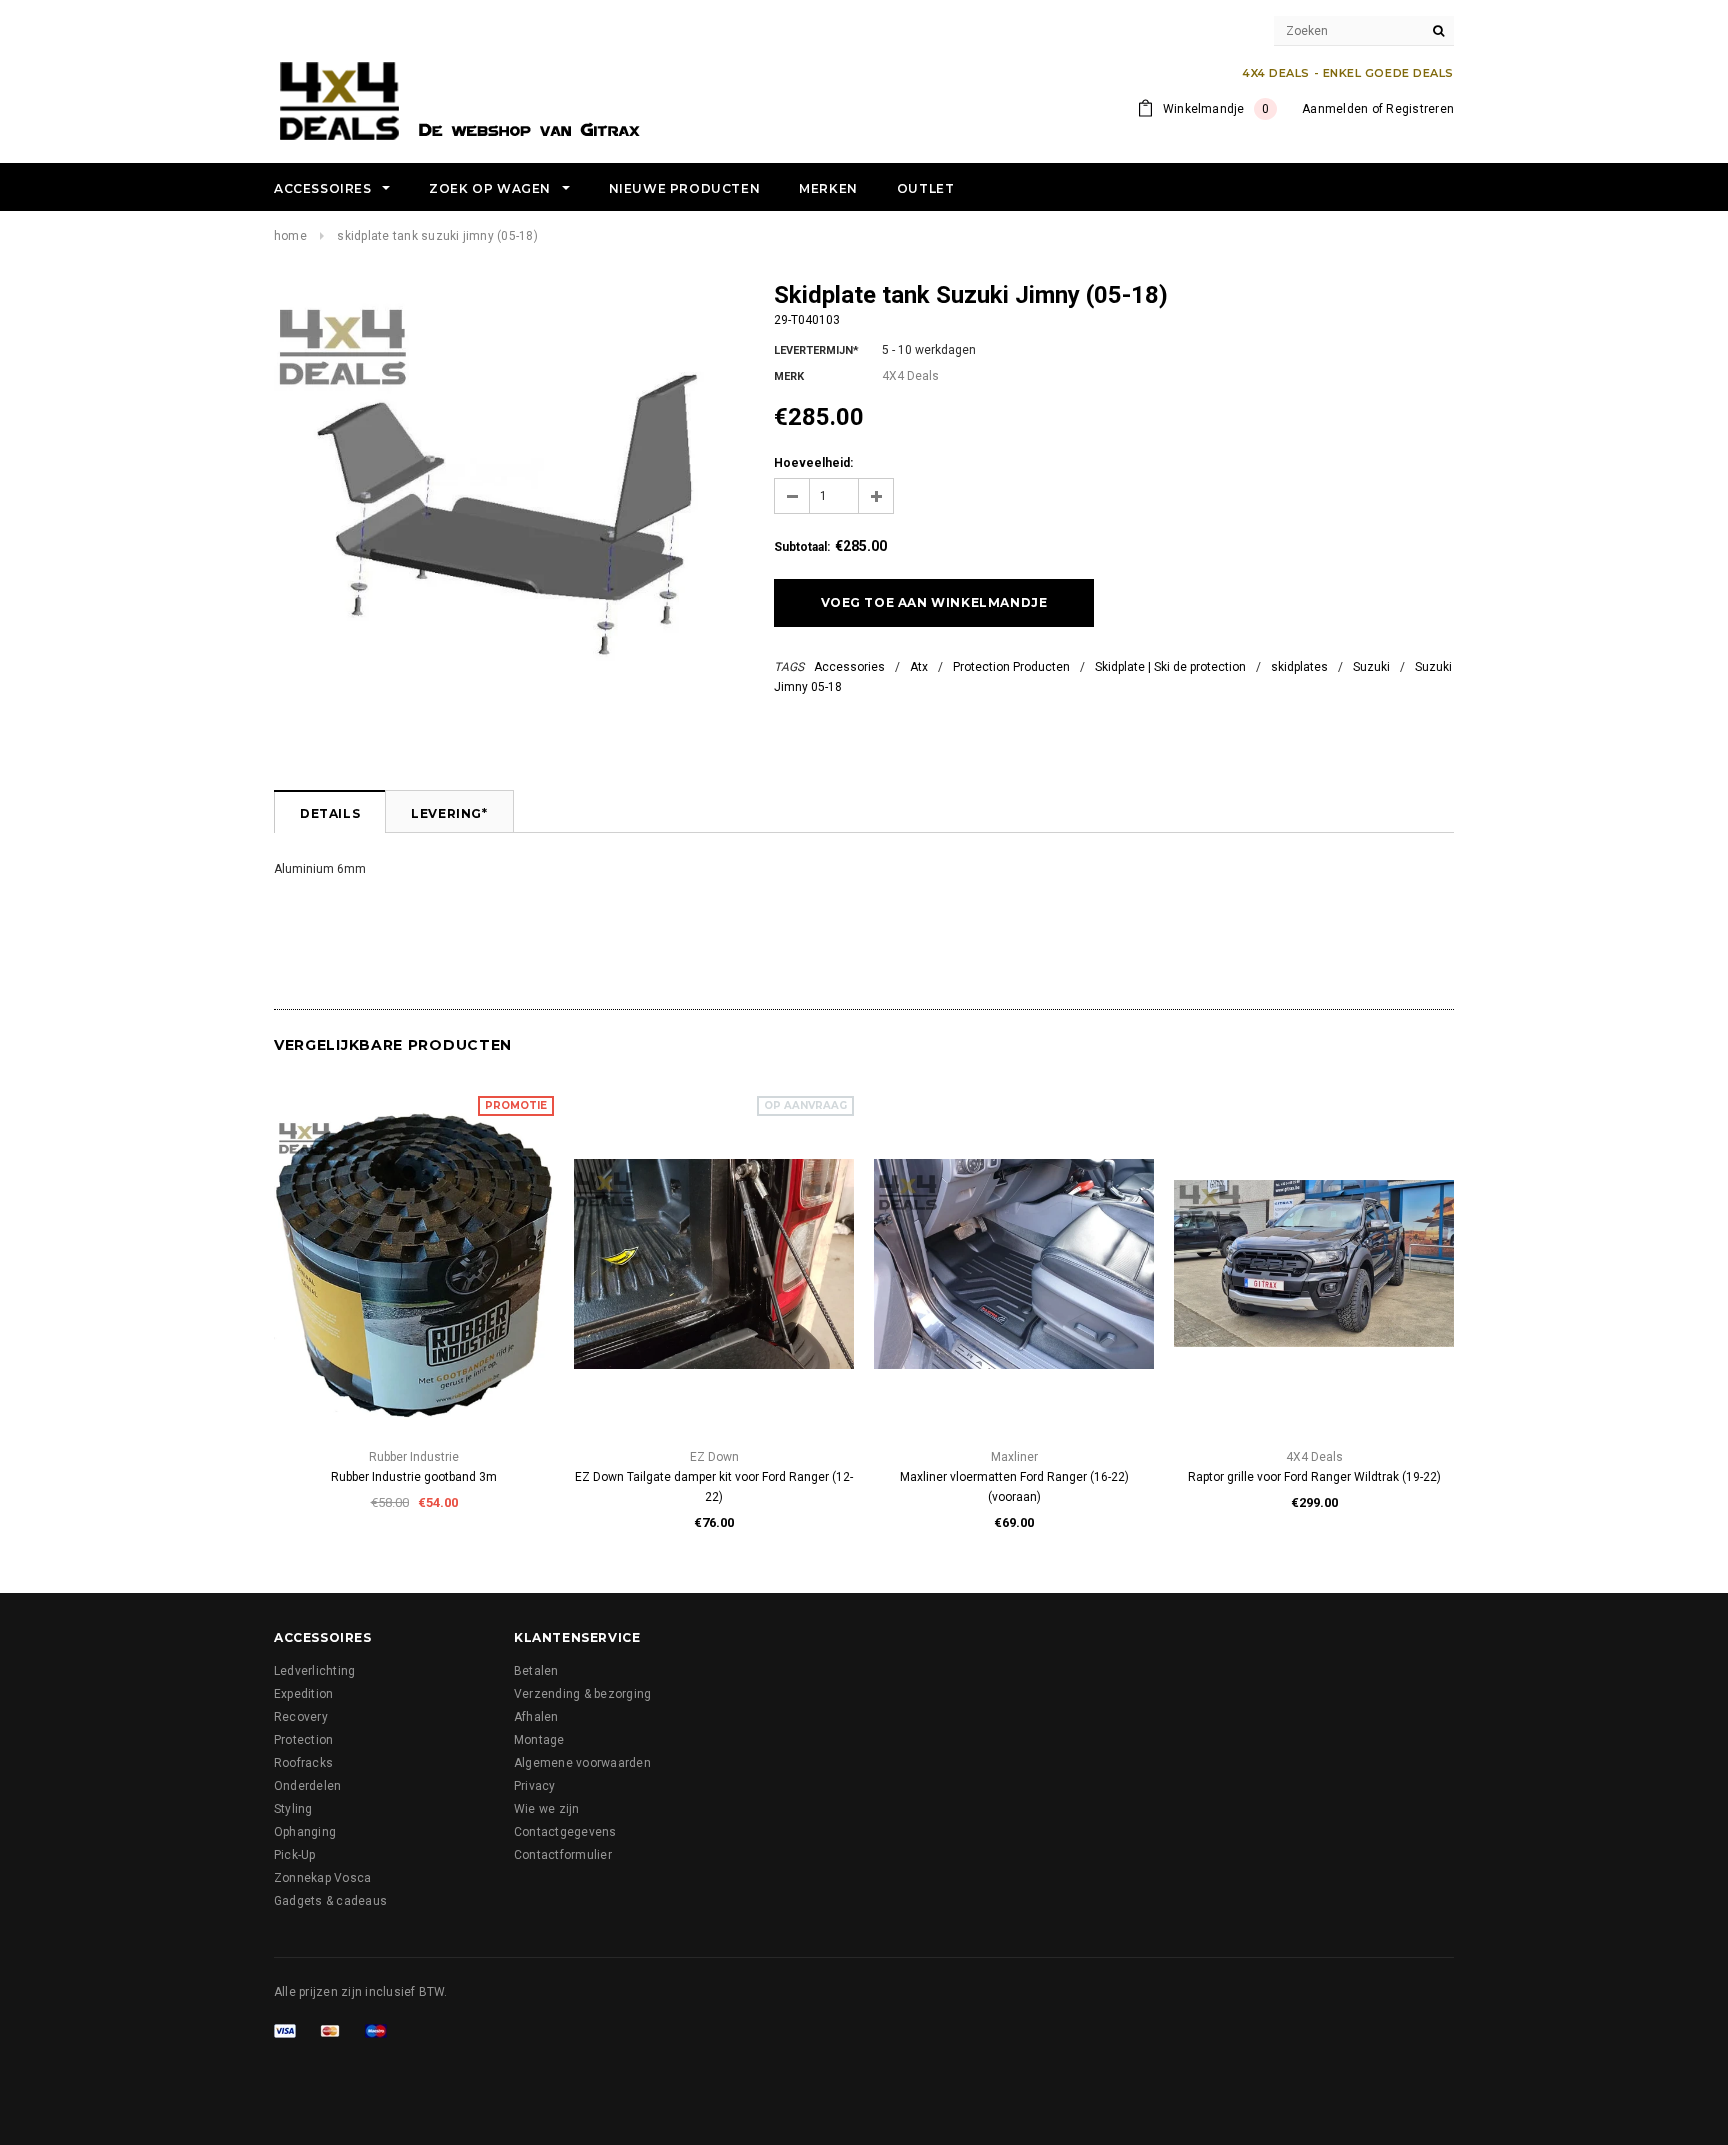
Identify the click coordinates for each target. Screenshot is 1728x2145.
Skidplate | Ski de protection (1170, 667)
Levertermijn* (816, 350)
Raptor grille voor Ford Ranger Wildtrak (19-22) (1314, 1477)
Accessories (849, 667)
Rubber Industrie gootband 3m (414, 1477)
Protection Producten (1011, 667)
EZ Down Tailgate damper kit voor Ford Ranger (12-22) (714, 1487)
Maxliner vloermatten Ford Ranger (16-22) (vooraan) (1014, 1487)
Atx (919, 667)
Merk (789, 376)
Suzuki (1371, 667)
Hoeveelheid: (813, 463)
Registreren (1420, 109)
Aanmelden (1335, 109)
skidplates (1299, 667)
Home (290, 236)
